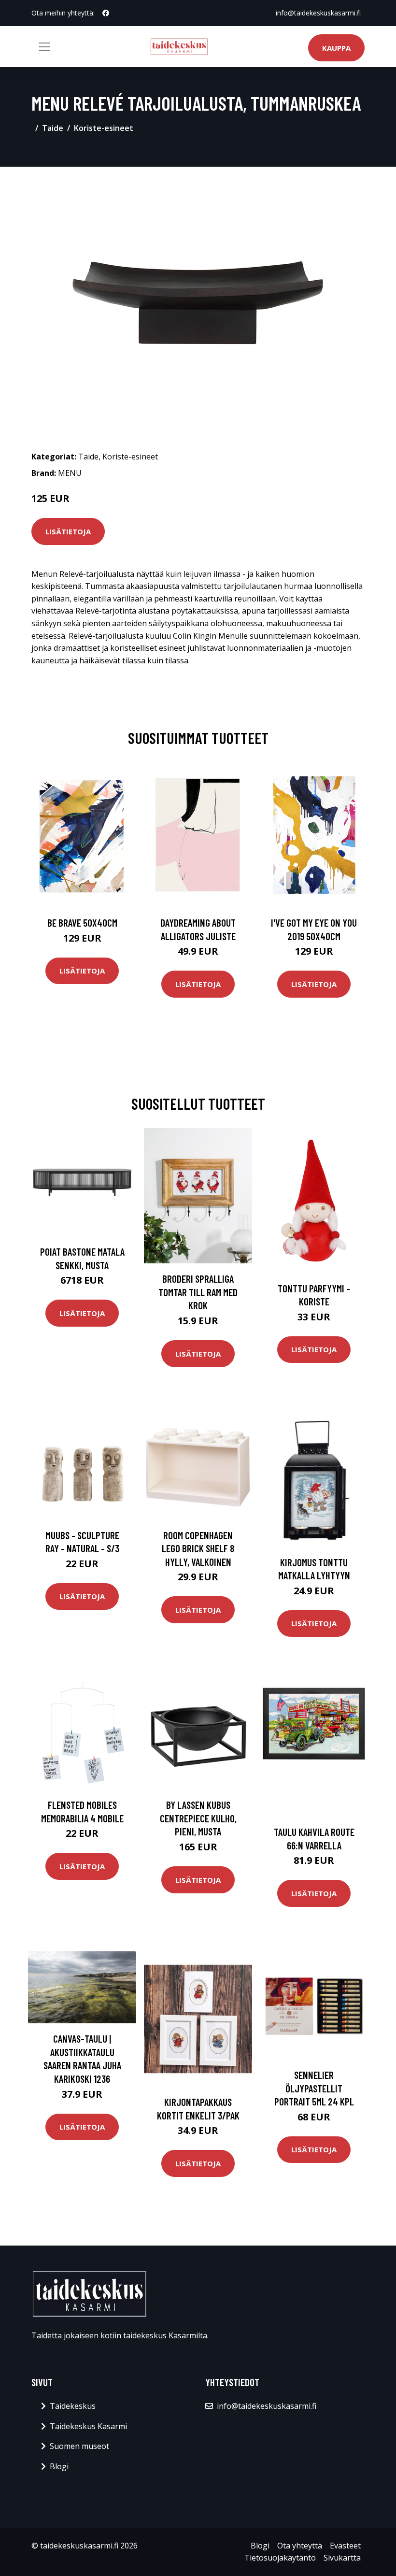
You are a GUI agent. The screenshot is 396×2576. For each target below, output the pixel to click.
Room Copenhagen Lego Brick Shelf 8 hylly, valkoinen (198, 1548)
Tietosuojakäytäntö (280, 2558)
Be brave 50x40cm (82, 923)
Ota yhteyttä (300, 2546)
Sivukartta (342, 2558)
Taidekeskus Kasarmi (88, 2426)
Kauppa (336, 48)
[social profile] (106, 13)
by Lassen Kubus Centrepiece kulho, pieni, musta (198, 1818)
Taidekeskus (73, 2406)
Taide (53, 128)
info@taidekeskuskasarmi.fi (318, 13)
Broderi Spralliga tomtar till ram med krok (198, 1292)
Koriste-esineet (104, 128)
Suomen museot (79, 2446)
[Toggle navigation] (44, 47)
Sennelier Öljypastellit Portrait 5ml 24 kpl (314, 2088)
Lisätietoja (68, 531)
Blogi (59, 2466)
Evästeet (345, 2546)
